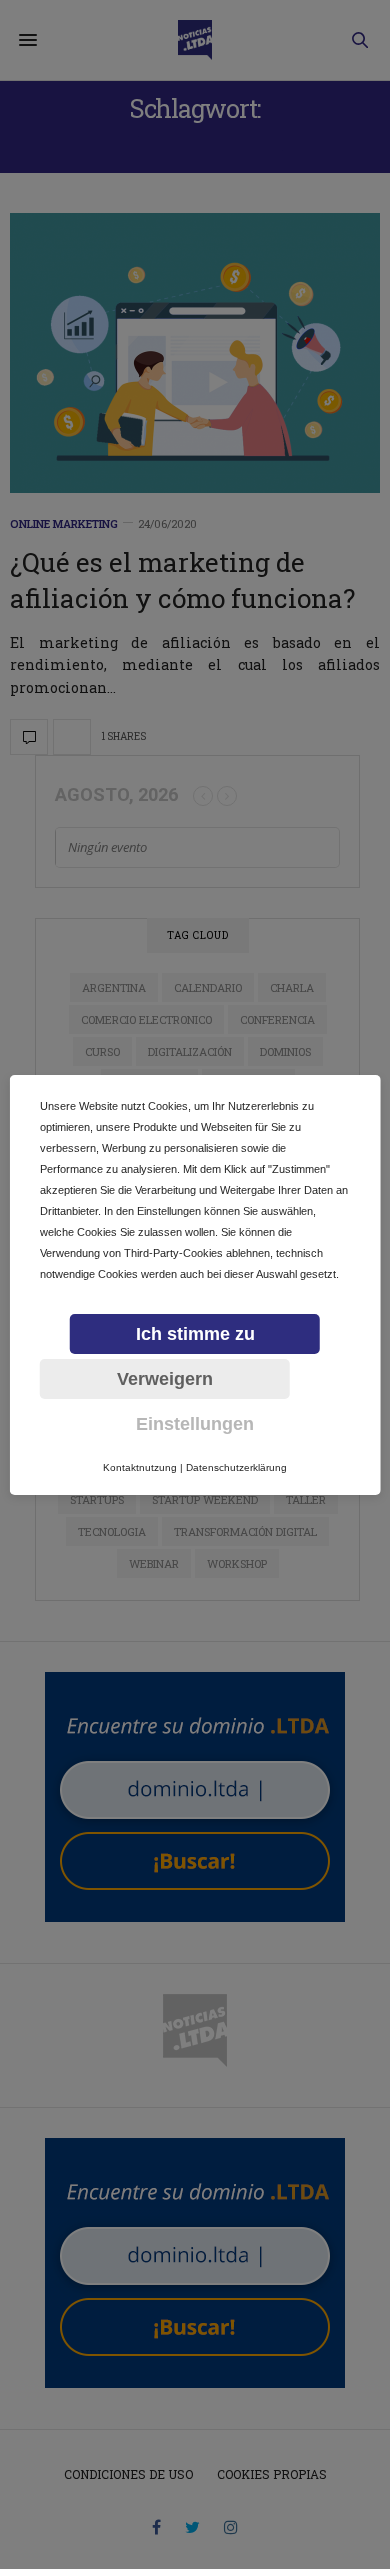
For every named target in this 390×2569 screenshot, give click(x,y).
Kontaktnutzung (140, 1467)
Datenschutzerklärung (236, 1467)
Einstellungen (195, 1424)
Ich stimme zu (195, 1334)
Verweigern (165, 1379)
